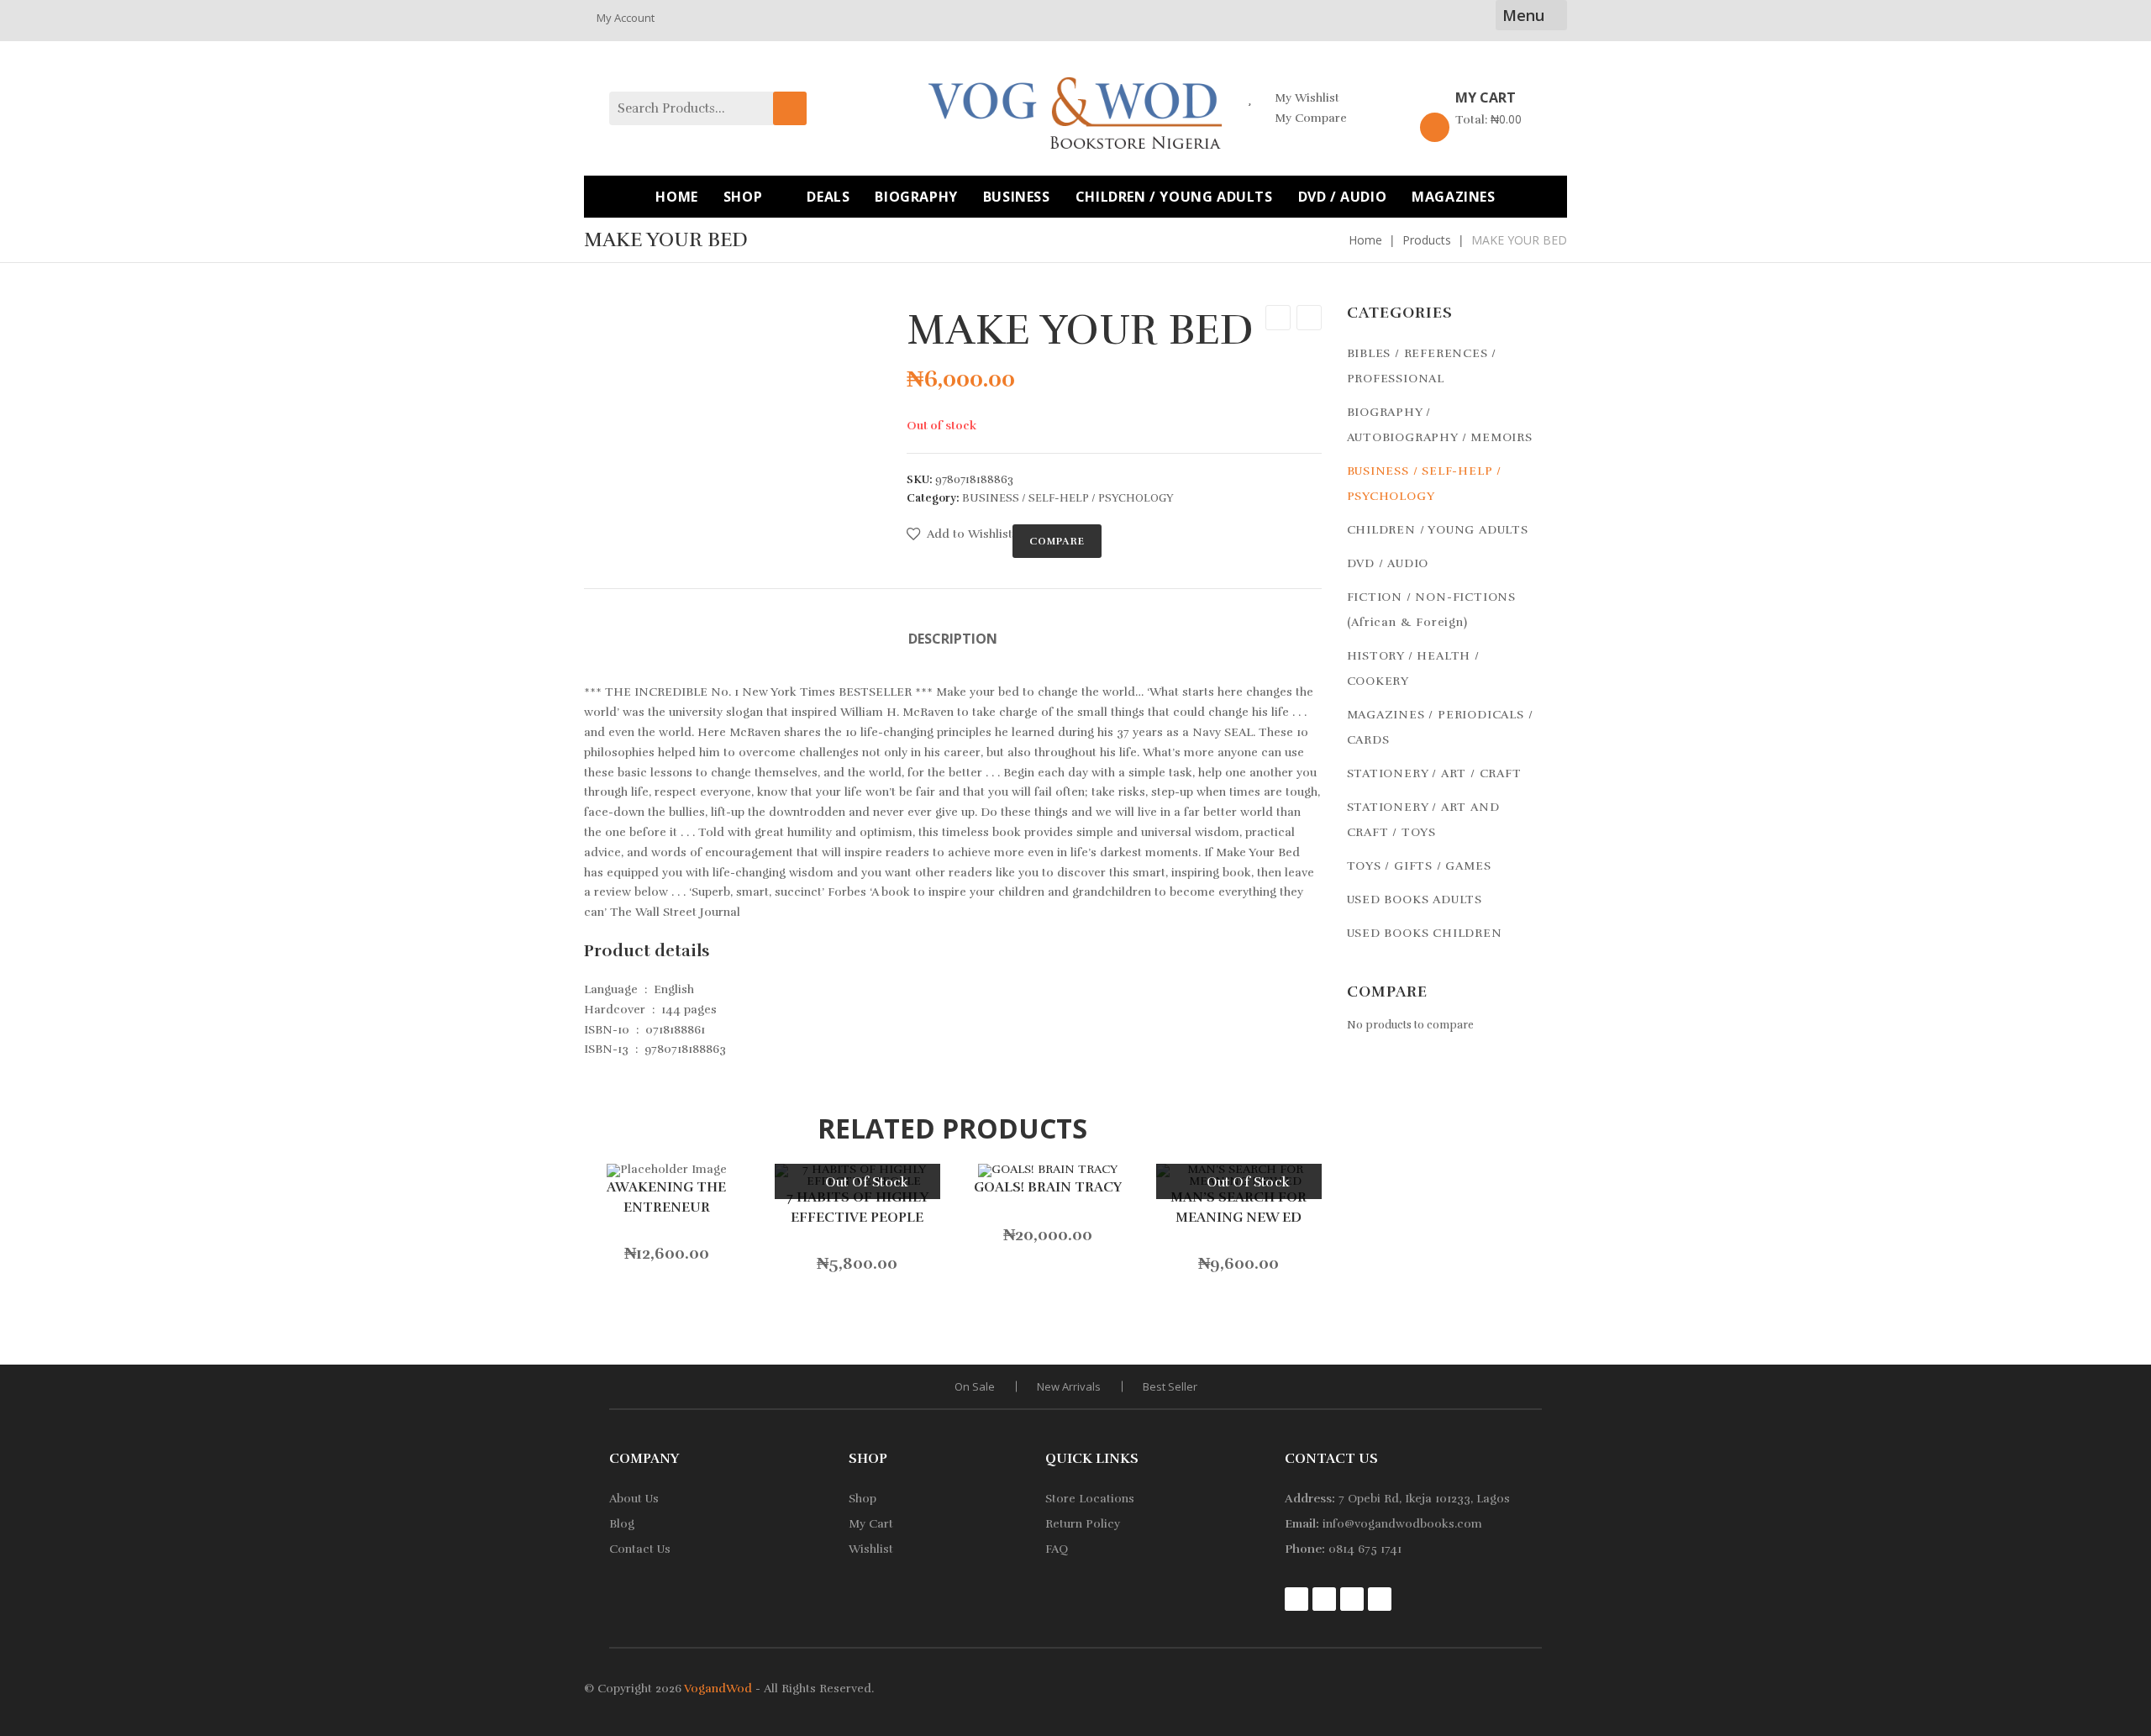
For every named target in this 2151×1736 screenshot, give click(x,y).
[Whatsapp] (1380, 1599)
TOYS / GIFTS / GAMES (1419, 866)
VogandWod (718, 1689)
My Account (626, 18)
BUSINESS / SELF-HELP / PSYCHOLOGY (1068, 498)
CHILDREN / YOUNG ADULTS (1438, 530)
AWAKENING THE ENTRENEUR (666, 1197)
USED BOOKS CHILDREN (1425, 933)
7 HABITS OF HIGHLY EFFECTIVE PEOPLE (857, 1207)
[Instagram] (1296, 1599)
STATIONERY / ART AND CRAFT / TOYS (1423, 820)
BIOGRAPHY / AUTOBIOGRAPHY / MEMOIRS (1440, 425)
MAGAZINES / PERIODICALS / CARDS (1440, 727)
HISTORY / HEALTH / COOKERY (1413, 668)
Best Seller (1170, 1386)
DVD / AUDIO (1388, 563)
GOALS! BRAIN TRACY (1048, 1187)
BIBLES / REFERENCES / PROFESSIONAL (1422, 366)
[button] (960, 534)
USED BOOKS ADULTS (1415, 900)
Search (790, 108)
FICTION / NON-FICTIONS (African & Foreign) (1432, 610)
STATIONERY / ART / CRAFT (1434, 773)
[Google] (1352, 1599)
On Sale (975, 1386)
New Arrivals (1069, 1386)
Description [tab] (953, 639)
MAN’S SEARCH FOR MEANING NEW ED (1239, 1207)
